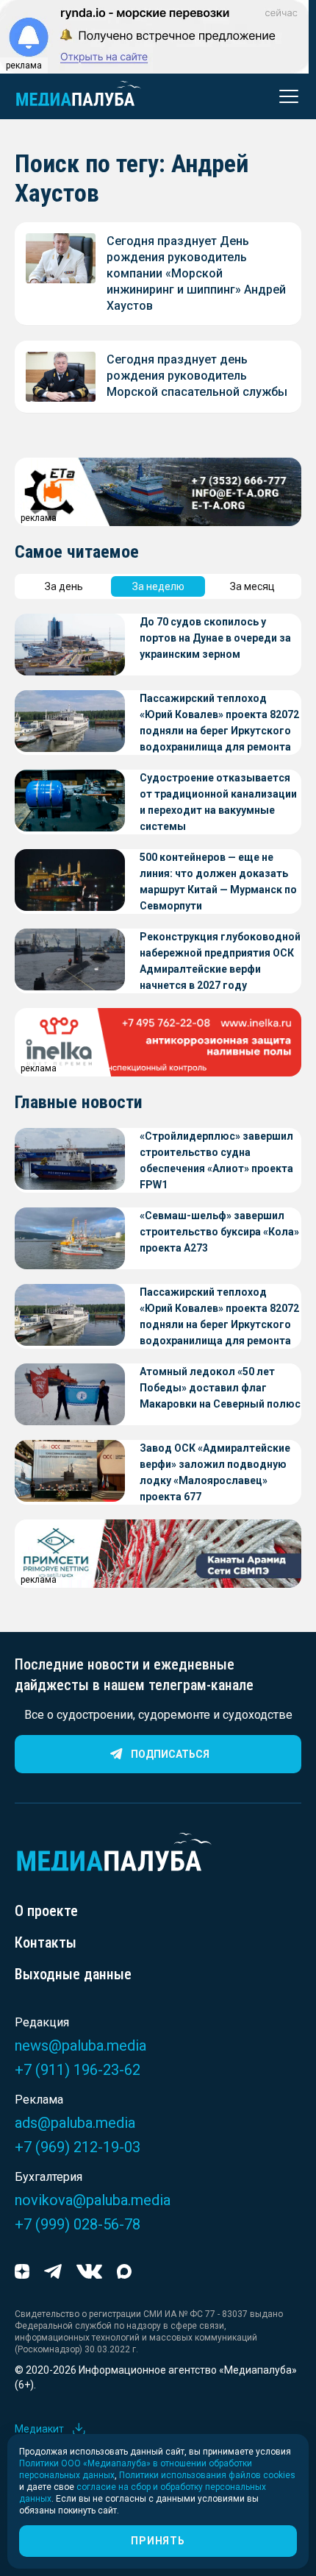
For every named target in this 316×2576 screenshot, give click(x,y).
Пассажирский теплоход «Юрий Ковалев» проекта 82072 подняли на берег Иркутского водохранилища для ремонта (219, 723)
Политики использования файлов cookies (207, 2475)
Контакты (46, 1942)
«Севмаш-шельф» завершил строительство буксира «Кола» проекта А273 (219, 1232)
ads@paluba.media (75, 2123)
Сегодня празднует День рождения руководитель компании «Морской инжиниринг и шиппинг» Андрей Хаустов (196, 273)
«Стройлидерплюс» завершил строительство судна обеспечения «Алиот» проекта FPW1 (216, 1160)
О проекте (46, 1911)
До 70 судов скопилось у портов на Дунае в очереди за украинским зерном (215, 638)
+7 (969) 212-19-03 (78, 2147)
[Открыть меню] (284, 96)
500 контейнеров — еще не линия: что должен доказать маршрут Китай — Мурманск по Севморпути (218, 881)
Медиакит (39, 2429)
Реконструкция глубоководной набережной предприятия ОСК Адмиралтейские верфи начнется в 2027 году (220, 961)
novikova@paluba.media (93, 2200)
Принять (158, 2541)
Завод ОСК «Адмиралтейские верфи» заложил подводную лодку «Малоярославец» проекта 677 (215, 1472)
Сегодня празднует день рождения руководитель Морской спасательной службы (197, 376)
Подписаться (170, 1754)
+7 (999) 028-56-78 (78, 2224)
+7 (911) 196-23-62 (78, 2070)
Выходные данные (73, 1974)
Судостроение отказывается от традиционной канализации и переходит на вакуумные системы (218, 802)
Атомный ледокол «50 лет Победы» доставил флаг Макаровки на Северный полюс (220, 1388)
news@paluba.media (80, 2045)
